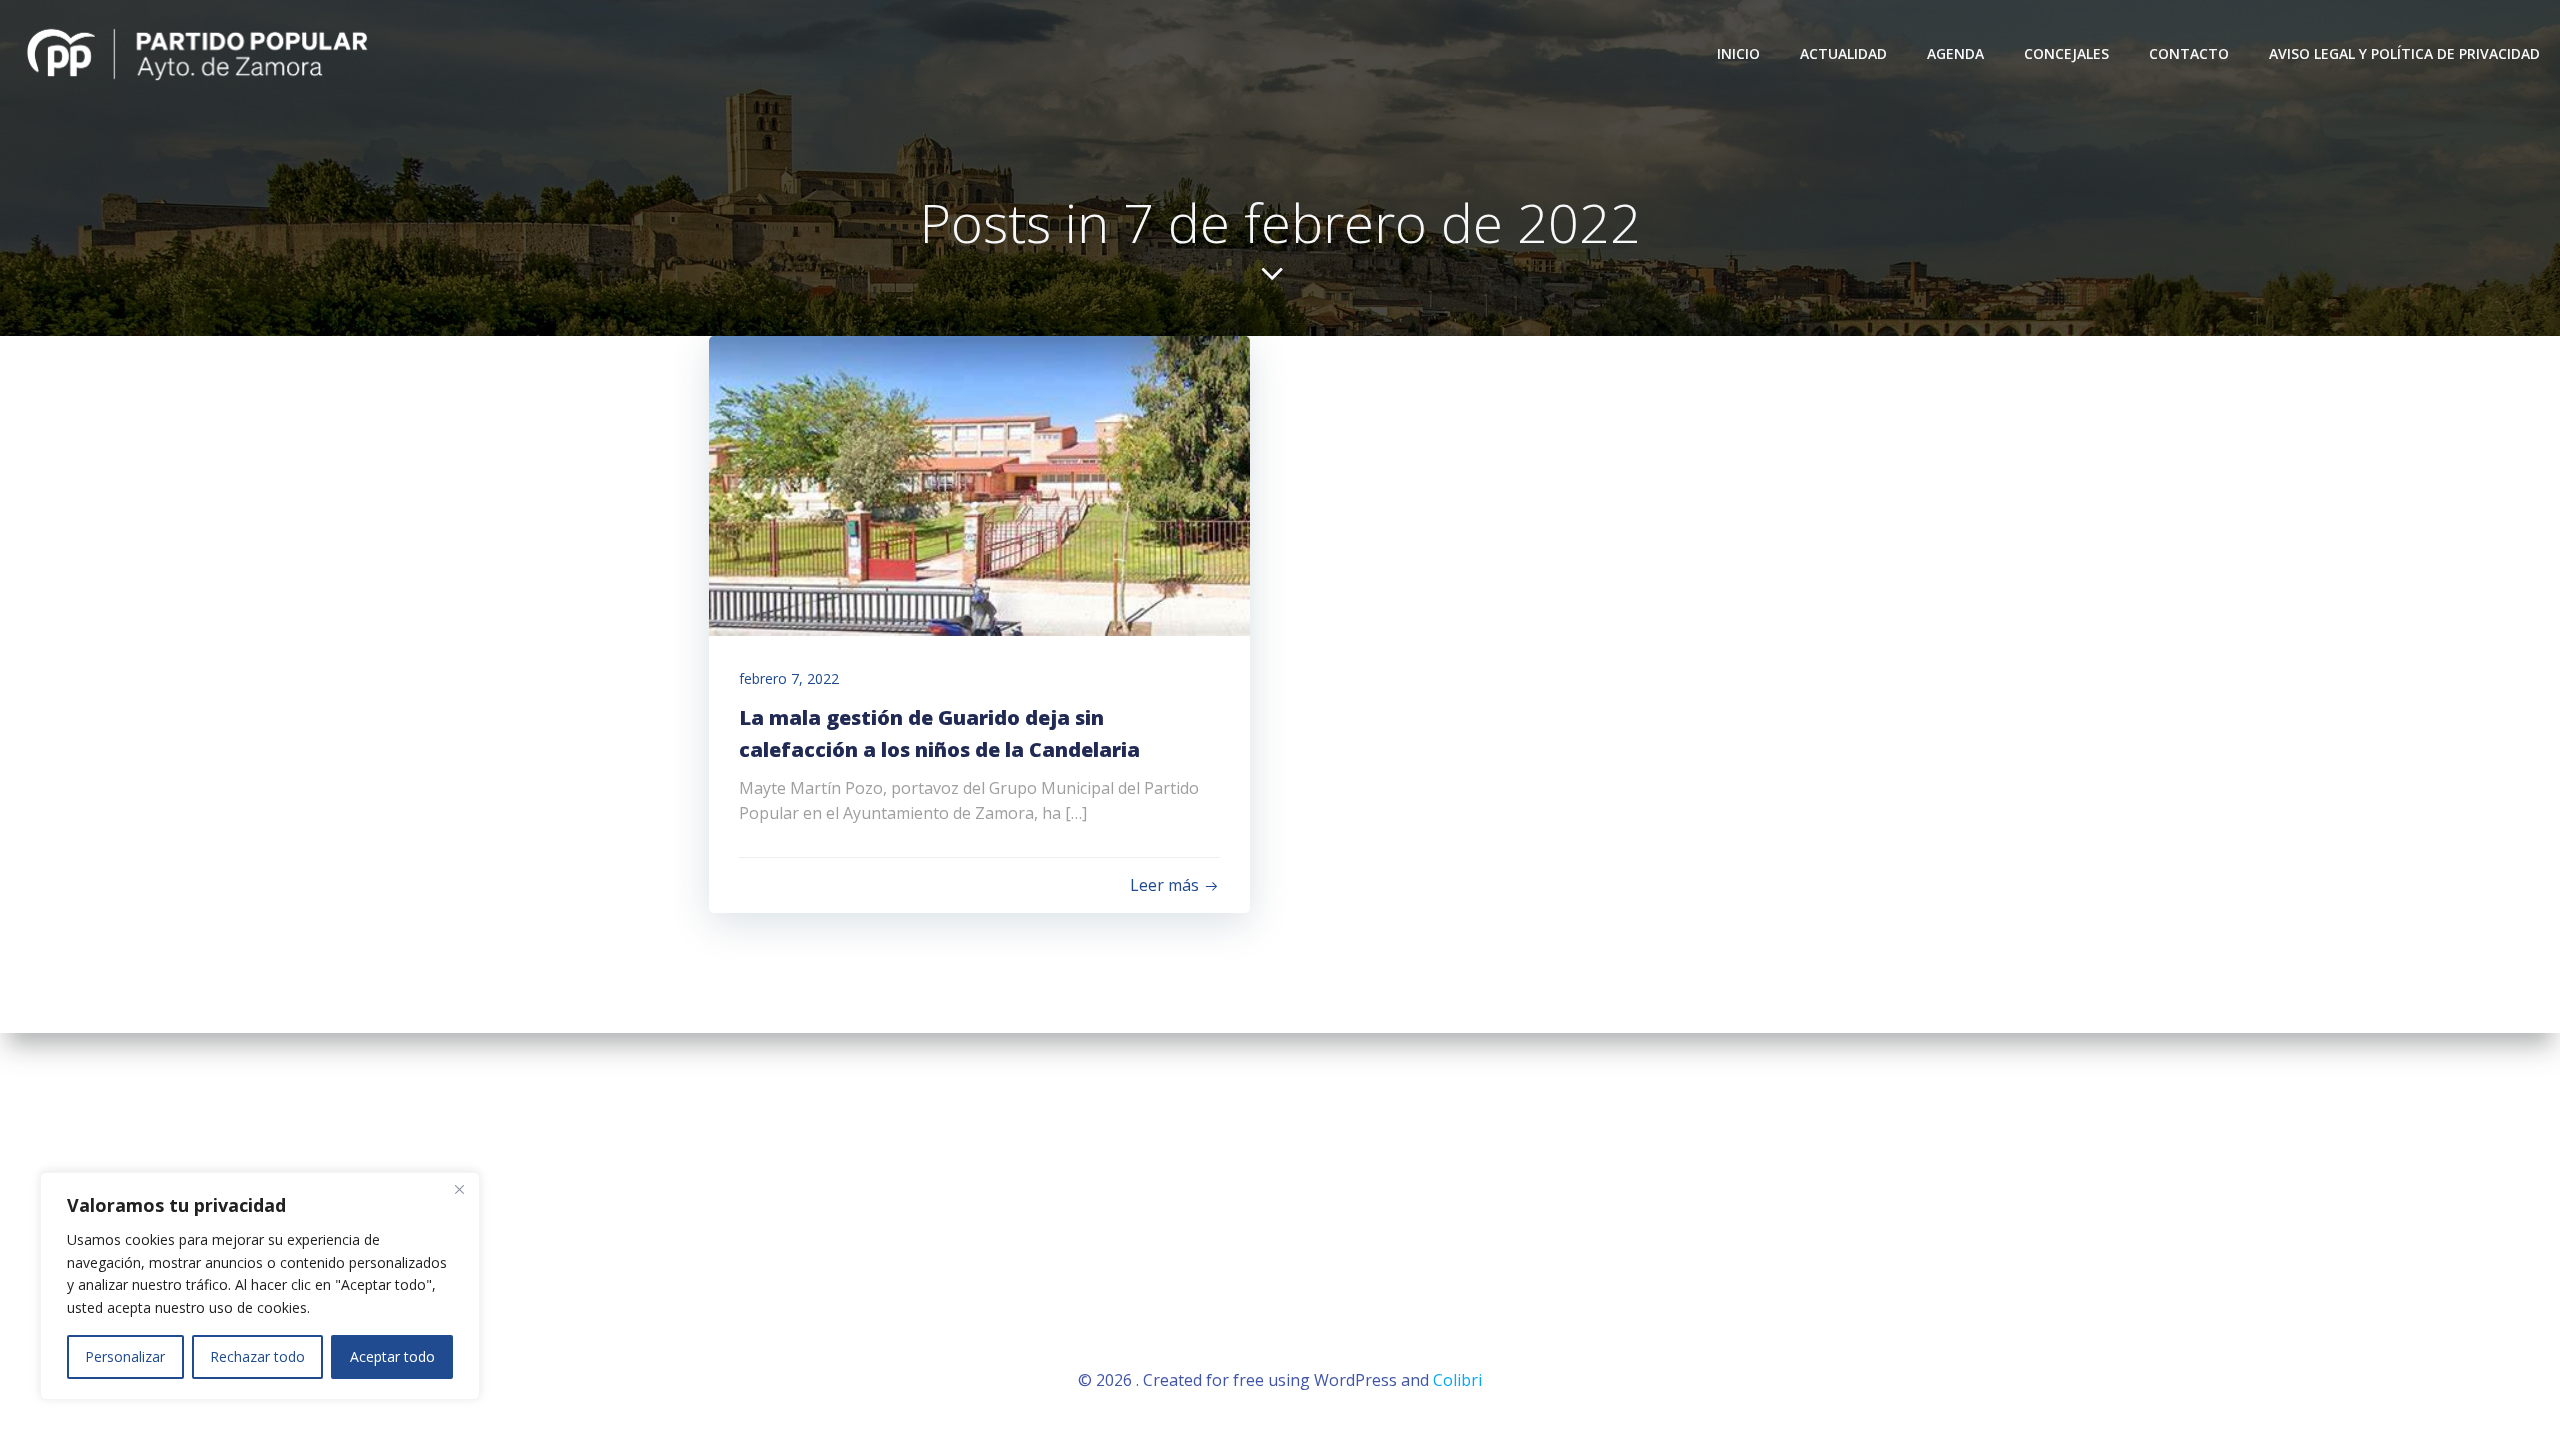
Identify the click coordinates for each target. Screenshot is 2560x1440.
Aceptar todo (392, 1356)
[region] (260, 1286)
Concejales (2066, 53)
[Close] (459, 1189)
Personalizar (125, 1356)
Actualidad (1843, 53)
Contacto (2189, 53)
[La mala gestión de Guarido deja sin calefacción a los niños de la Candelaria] (979, 484)
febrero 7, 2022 (789, 678)
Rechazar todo (257, 1356)
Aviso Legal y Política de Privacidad (2404, 53)
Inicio (1738, 53)
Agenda (1955, 53)
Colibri (1457, 1380)
